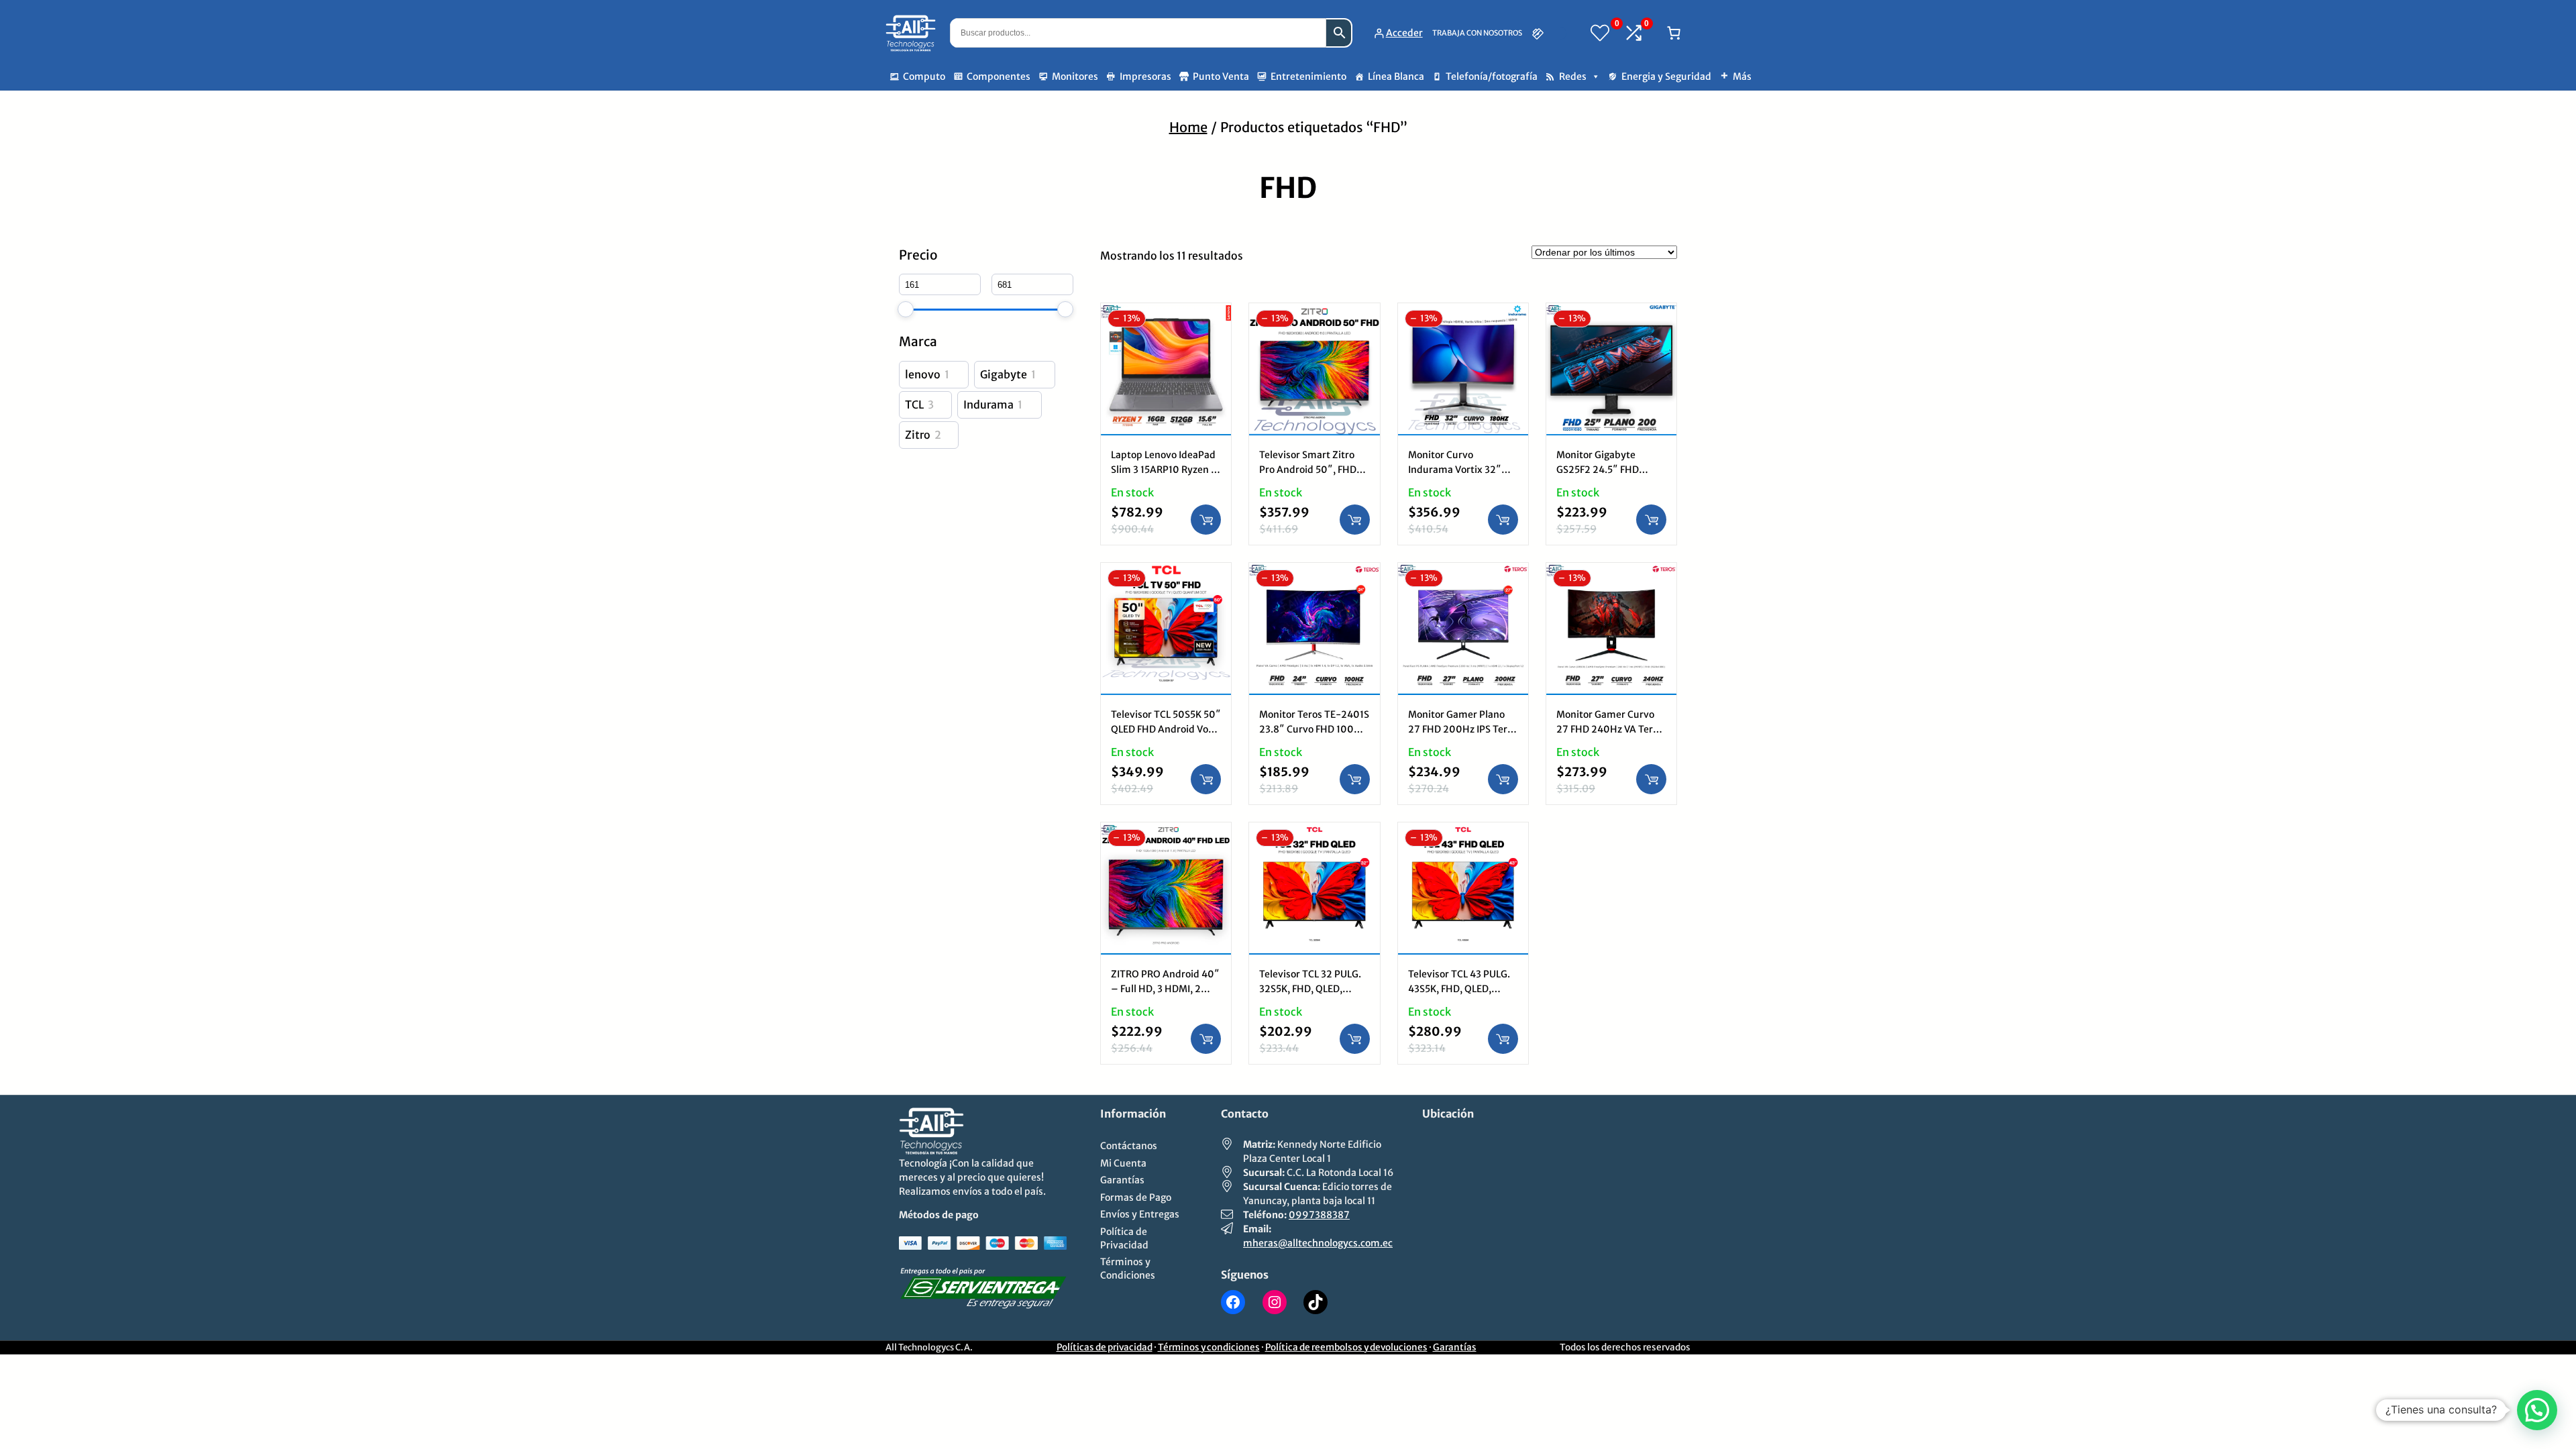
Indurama (988, 405)
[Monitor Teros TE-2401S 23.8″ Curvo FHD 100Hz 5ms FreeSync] (1314, 573)
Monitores (1075, 76)
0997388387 (1319, 1215)
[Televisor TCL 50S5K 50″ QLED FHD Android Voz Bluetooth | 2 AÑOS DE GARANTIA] (1166, 573)
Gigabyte (1004, 374)
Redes (1573, 76)
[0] (1600, 33)
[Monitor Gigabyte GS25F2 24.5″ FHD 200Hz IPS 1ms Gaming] (1611, 313)
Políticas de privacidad (1105, 1347)
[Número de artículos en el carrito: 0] (1674, 33)
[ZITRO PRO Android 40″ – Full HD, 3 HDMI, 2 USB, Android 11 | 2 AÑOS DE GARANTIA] (1166, 832)
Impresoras (1145, 76)
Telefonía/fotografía (1492, 76)
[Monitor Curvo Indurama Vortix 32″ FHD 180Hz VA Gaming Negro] (1463, 313)
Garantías (1455, 1347)
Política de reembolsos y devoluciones (1346, 1347)
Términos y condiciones (1209, 1347)
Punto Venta (1221, 76)
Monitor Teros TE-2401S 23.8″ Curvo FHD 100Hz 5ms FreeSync (1314, 729)
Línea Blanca (1396, 76)
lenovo (923, 374)
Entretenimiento (1308, 76)
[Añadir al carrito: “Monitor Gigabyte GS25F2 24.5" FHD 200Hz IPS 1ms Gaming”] (1651, 520)
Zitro (918, 435)
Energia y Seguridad (1666, 76)
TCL (914, 405)
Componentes (999, 76)
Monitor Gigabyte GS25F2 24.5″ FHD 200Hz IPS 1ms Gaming (1609, 470)
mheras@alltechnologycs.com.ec (1318, 1243)
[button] (2537, 1410)
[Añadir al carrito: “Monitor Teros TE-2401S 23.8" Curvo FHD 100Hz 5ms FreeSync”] (1355, 779)
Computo (924, 76)
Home (1188, 127)
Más (1742, 76)
